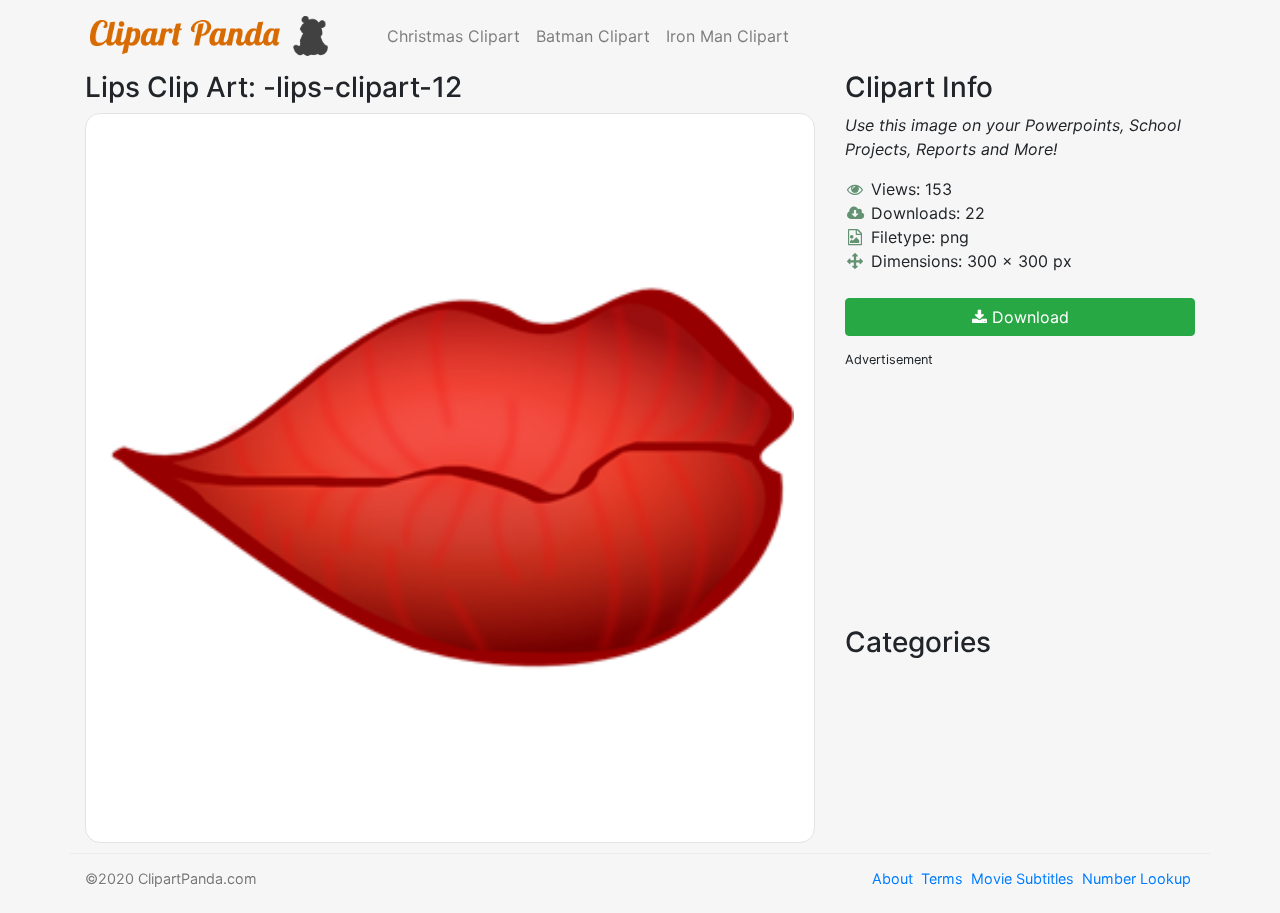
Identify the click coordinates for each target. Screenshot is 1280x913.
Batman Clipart (593, 36)
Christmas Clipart (453, 36)
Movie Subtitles (1022, 878)
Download (1028, 317)
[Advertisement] (995, 495)
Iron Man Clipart (727, 36)
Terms (942, 878)
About (892, 878)
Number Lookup (1136, 878)
